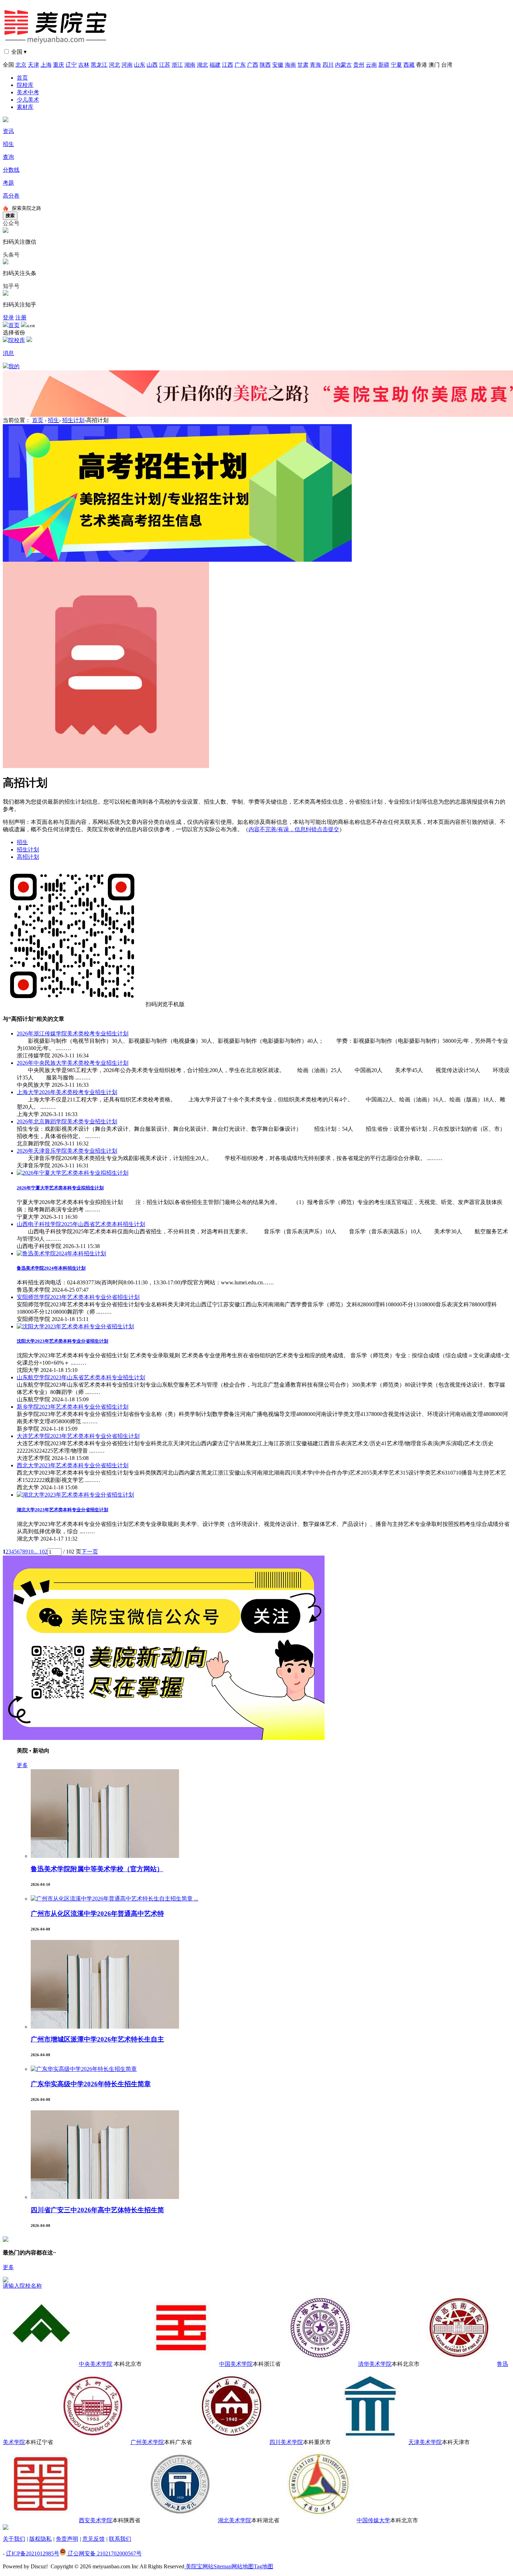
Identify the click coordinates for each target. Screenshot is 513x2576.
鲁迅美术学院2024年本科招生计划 (51, 1268)
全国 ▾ (19, 52)
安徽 (278, 65)
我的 (14, 366)
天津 (34, 65)
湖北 (202, 65)
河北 (114, 65)
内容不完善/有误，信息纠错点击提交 (294, 829)
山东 (140, 65)
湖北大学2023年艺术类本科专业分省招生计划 (62, 1510)
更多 (22, 1765)
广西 (253, 65)
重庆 (59, 65)
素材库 (25, 107)
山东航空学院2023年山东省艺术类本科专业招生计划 (81, 1377)
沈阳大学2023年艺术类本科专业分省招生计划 (62, 1341)
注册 (21, 318)
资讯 (8, 131)
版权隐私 (40, 2539)
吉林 (84, 65)
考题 (8, 183)
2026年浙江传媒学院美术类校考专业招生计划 (73, 1034)
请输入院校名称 (22, 2286)
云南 (371, 65)
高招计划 (28, 857)
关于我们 (14, 2539)
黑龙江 (99, 65)
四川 (328, 65)
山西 (152, 65)
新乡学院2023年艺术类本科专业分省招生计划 (73, 1407)
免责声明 (67, 2539)
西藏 (409, 65)
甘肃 (303, 65)
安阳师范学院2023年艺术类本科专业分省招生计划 (78, 1297)
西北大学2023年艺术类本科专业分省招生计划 (73, 1465)
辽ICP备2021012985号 (33, 2553)
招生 (8, 144)
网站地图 (243, 2566)
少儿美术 (28, 100)
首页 (22, 78)
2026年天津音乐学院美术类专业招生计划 (67, 1151)
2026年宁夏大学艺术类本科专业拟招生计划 (60, 1188)
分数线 (11, 170)
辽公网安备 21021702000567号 (104, 2553)
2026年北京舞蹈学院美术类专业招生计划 (67, 1121)
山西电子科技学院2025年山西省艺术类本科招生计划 (81, 1224)
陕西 (265, 65)
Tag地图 (263, 2566)
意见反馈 (94, 2539)
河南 (127, 65)
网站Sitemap (217, 2566)
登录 (8, 318)
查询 (8, 157)
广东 (240, 65)
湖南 (190, 65)
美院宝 (193, 2566)
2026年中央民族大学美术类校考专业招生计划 (73, 1063)
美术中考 (28, 92)
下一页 (90, 1552)
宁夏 (396, 65)
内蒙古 (343, 65)
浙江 (177, 65)
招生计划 (73, 420)
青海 (315, 65)
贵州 (359, 65)
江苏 (165, 65)
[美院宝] (57, 46)
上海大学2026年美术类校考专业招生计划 (67, 1092)
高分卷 (11, 196)
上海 (46, 65)
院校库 (25, 85)
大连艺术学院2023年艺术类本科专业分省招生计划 (78, 1436)
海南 (290, 65)
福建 (215, 65)
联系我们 (120, 2539)
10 (31, 1552)
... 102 (40, 1552)
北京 (21, 65)
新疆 (384, 65)
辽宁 (71, 65)
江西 (228, 65)
